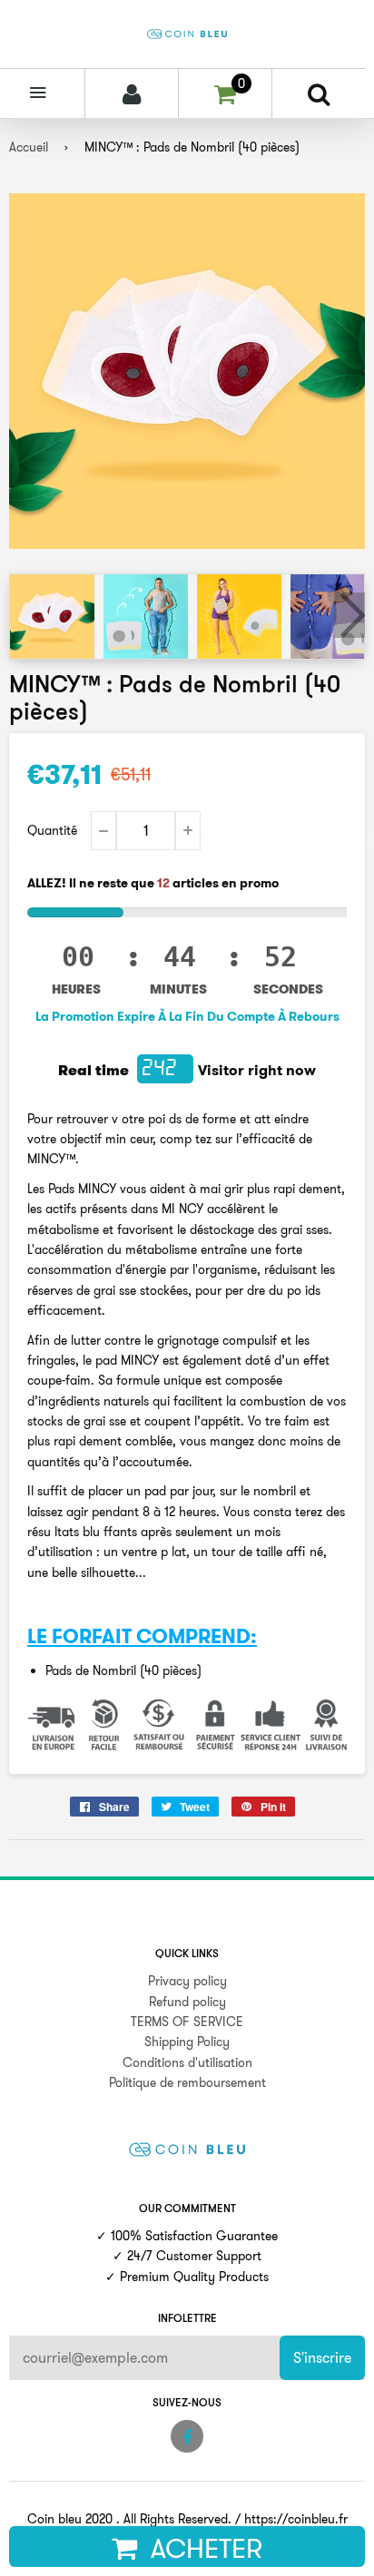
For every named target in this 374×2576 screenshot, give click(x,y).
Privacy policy (187, 1981)
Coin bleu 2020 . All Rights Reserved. (129, 2519)
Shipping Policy (187, 2042)
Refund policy (187, 2002)
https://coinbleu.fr (296, 2519)
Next (349, 615)
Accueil (29, 147)
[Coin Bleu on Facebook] (187, 2436)
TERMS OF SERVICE (187, 2022)
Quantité (52, 830)
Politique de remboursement (187, 2082)
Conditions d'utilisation (187, 2062)
